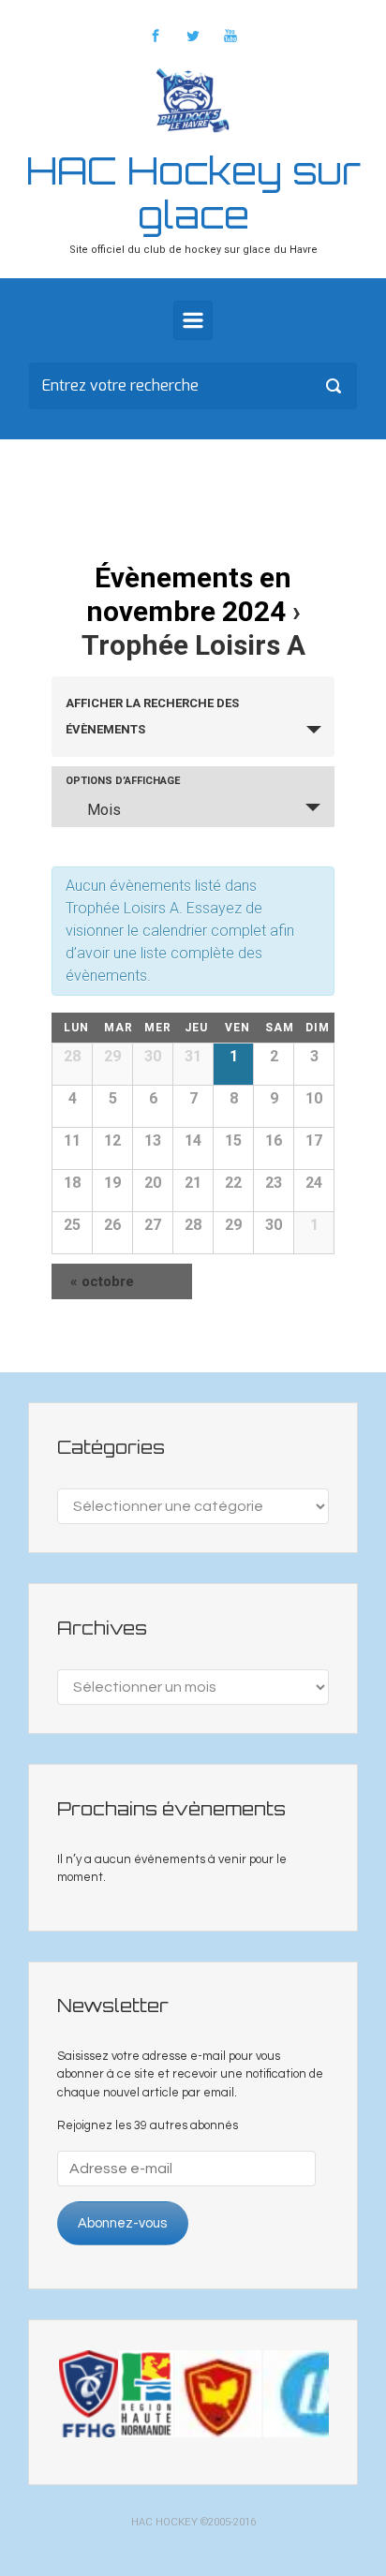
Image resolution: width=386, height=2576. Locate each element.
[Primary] (193, 320)
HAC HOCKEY (164, 2522)
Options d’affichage (123, 781)
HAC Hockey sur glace (193, 192)
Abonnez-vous (122, 2223)
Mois (104, 810)
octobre (102, 1281)
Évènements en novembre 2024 (189, 594)
